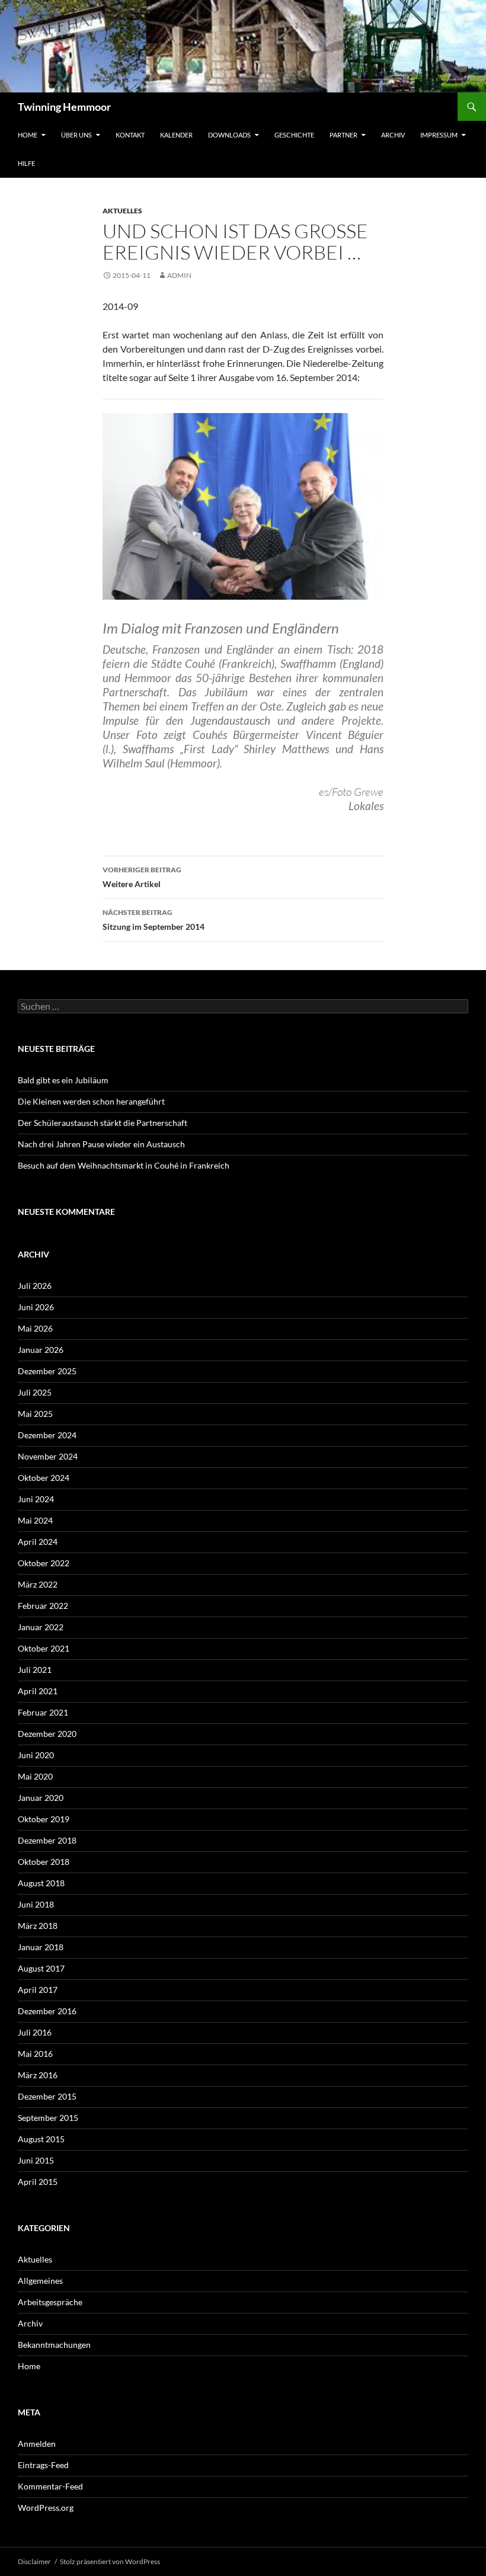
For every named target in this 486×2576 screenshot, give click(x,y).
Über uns (76, 135)
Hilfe (26, 163)
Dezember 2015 (47, 2096)
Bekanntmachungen (54, 2345)
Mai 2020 (35, 1776)
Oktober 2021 (44, 1648)
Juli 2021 (35, 1670)
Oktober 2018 (44, 1862)
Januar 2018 (41, 1947)
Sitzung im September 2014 (154, 920)
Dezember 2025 (47, 1371)
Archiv (393, 135)
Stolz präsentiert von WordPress (110, 2561)
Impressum (439, 135)
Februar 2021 (43, 1712)
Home (28, 135)
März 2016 (38, 2075)
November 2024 (48, 1456)
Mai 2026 (35, 1328)
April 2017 (38, 1990)
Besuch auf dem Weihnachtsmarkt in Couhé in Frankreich (124, 1165)
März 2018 (38, 1926)
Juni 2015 (36, 2160)
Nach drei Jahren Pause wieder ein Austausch (101, 1144)
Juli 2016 (35, 2032)
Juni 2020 (36, 1755)
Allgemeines (40, 2281)
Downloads (229, 135)
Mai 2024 (35, 1520)
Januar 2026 (41, 1350)
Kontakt (130, 135)
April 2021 (38, 1691)
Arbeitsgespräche (50, 2302)
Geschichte (294, 135)
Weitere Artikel (142, 877)
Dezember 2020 (47, 1734)
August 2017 (41, 1968)
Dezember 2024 (47, 1435)
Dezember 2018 (47, 1840)
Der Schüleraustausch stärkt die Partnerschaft (103, 1123)
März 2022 (38, 1584)
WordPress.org (46, 2508)
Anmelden (37, 2444)
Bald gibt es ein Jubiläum (63, 1080)
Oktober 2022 (44, 1563)
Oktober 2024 (44, 1478)
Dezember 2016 (47, 2011)
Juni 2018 (36, 1904)
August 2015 (41, 2139)
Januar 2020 (41, 1798)
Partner (343, 135)
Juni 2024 (36, 1499)
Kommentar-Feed (50, 2486)
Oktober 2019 (44, 1819)
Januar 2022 (41, 1627)
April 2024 (38, 1542)
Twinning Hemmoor (64, 107)
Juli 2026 (35, 1286)
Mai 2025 (35, 1414)
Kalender (176, 135)
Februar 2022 (43, 1606)
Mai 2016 (35, 2054)
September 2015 (48, 2118)
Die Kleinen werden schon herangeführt (91, 1101)
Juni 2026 (36, 1307)
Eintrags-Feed (43, 2465)
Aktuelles (122, 211)
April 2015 (38, 2182)
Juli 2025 (35, 1392)
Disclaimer (34, 2561)
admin (179, 275)
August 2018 (41, 1883)
